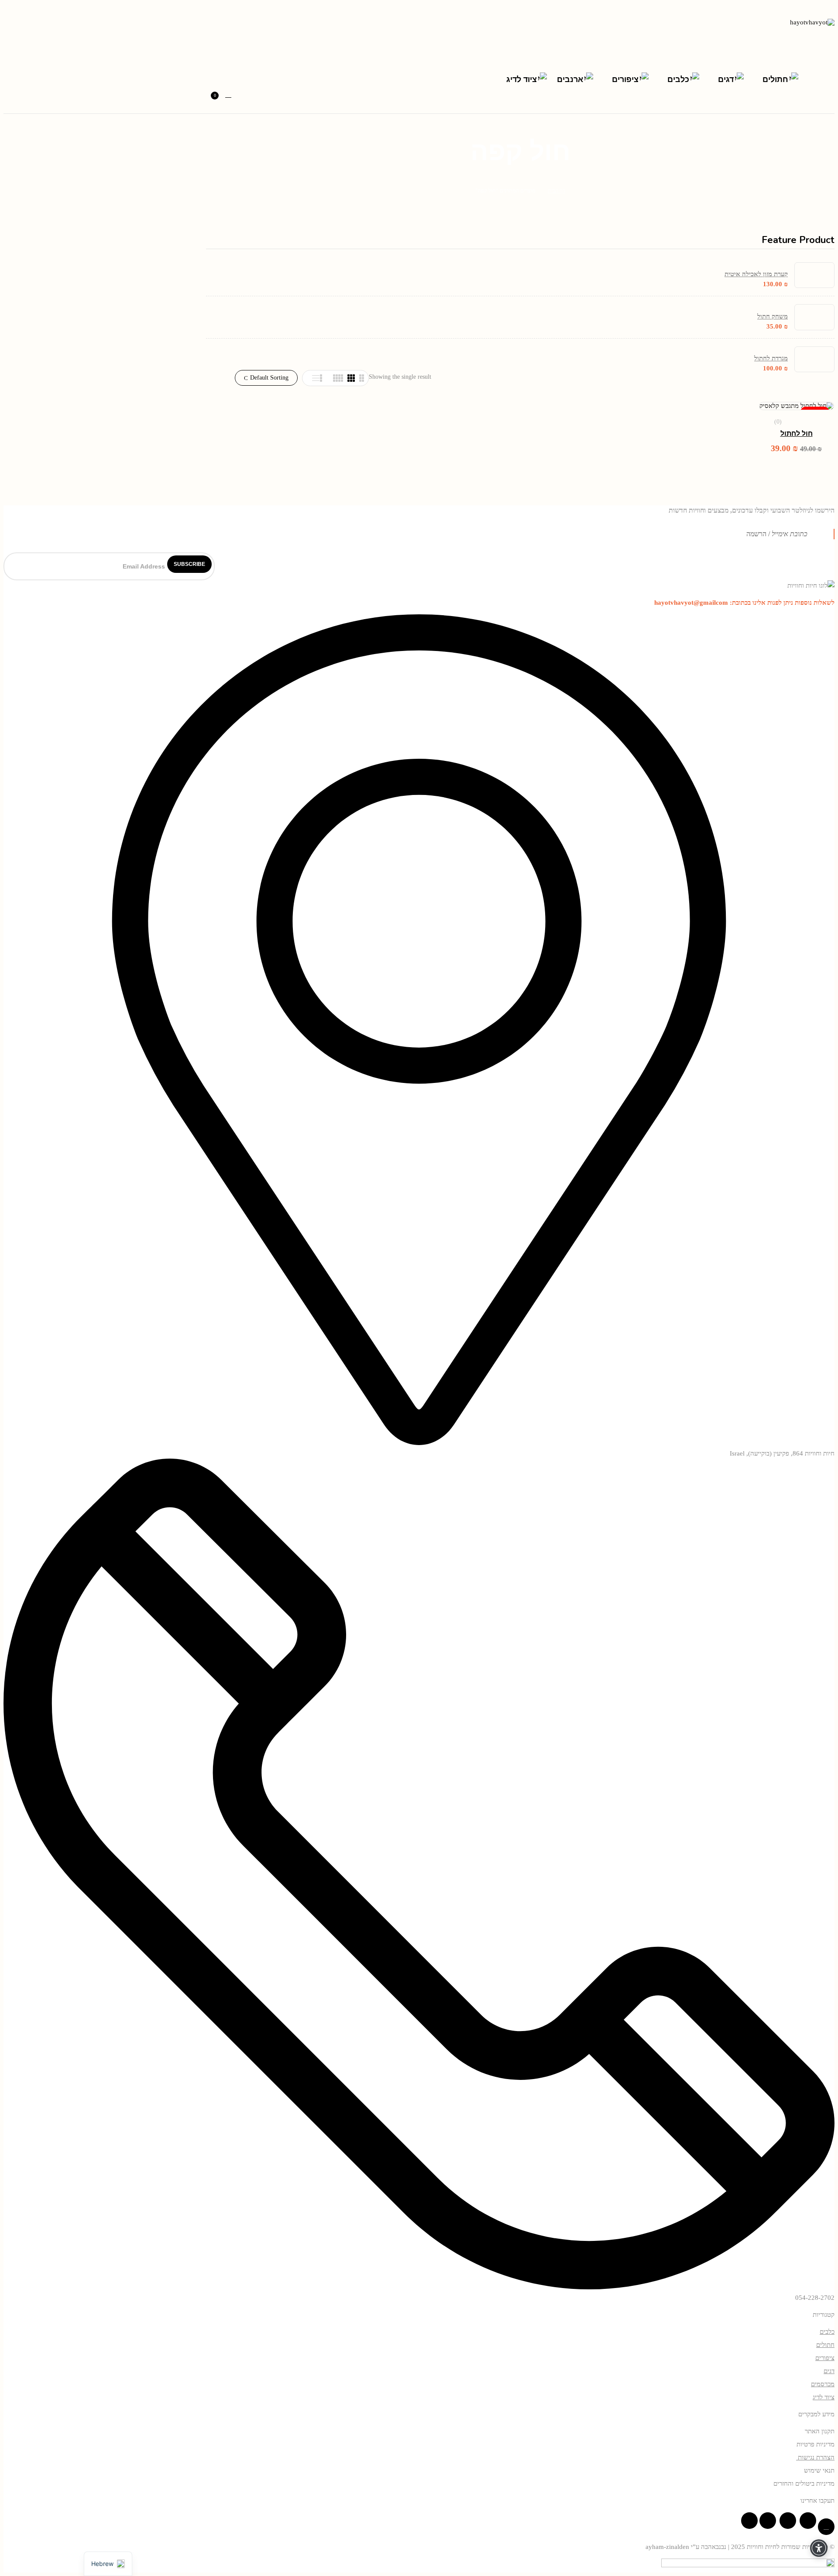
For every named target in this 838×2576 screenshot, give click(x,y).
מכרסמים (823, 2384)
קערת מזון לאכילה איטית (756, 274)
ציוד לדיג (824, 2397)
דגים (829, 2371)
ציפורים (825, 2358)
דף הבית (556, 190)
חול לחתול (797, 434)
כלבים (827, 2332)
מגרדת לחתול (771, 358)
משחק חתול (773, 316)
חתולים (825, 2345)
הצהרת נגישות (815, 2457)
